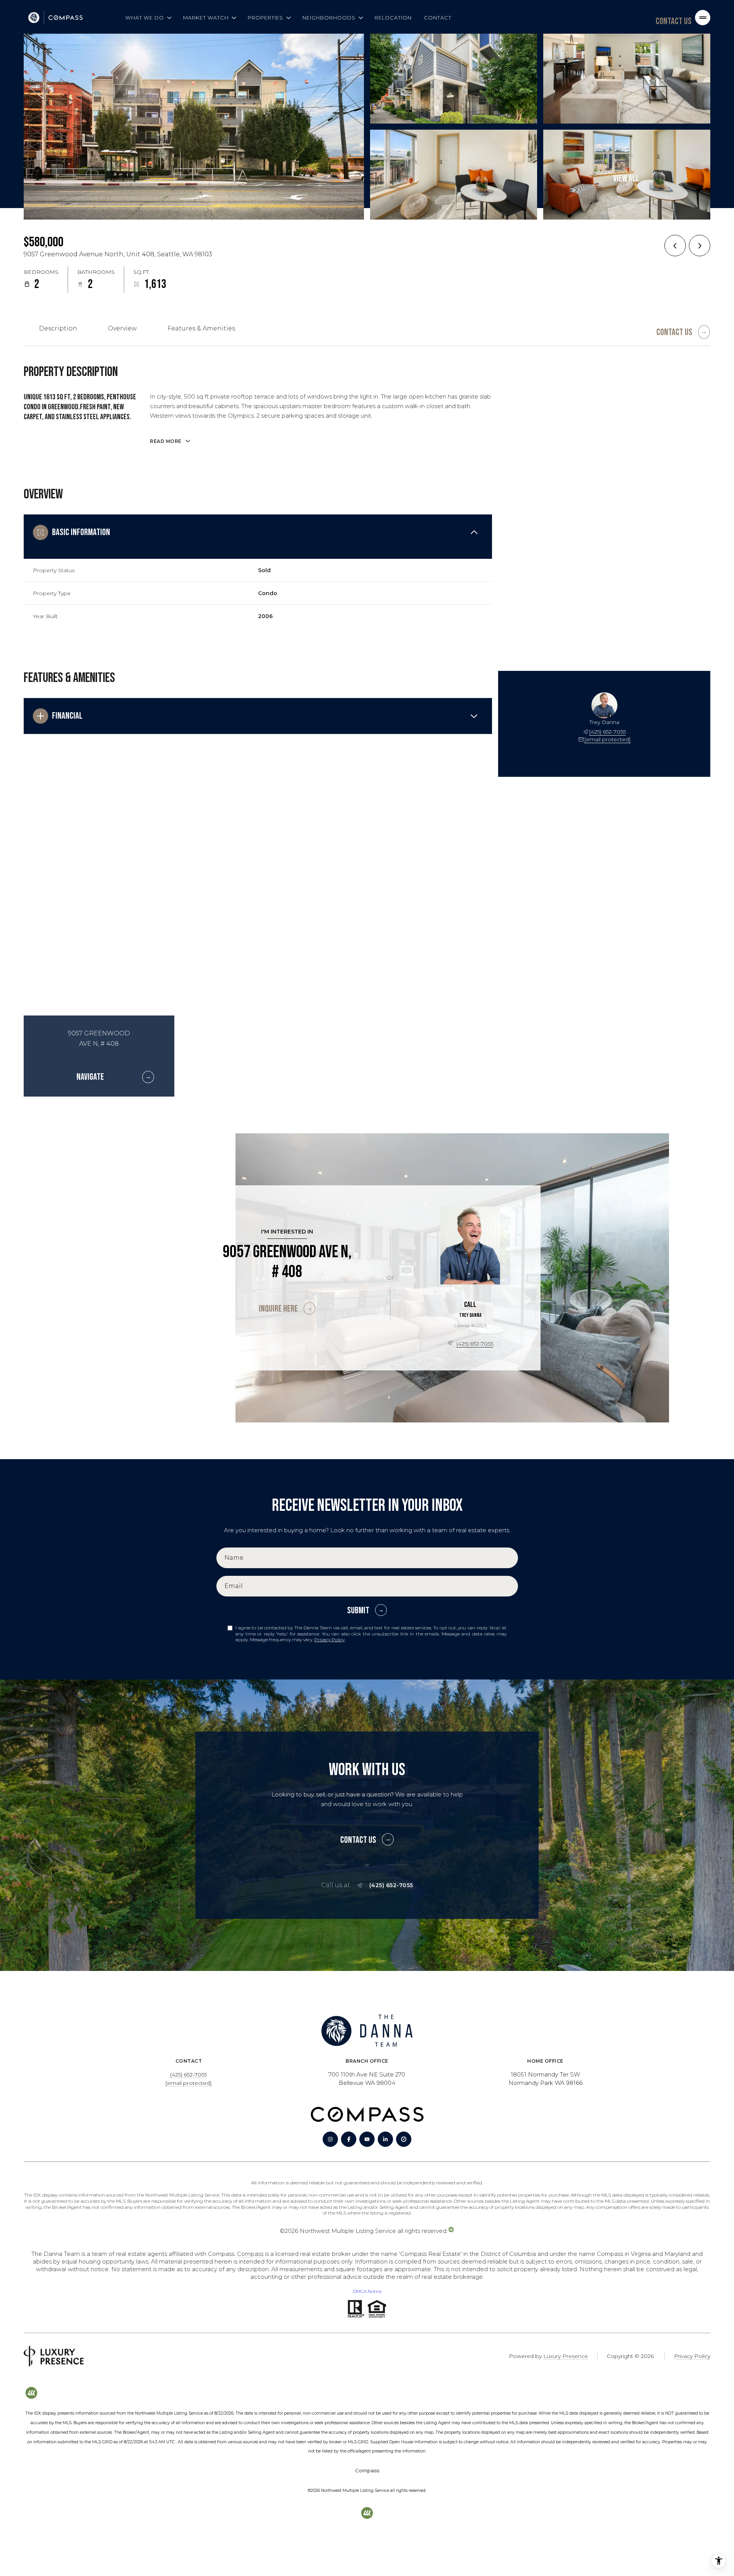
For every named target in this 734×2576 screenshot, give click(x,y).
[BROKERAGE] (404, 2139)
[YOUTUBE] (367, 2139)
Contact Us (674, 21)
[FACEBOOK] (349, 2139)
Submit (358, 1610)
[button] (683, 329)
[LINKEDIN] (385, 2139)
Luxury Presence (566, 2356)
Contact (438, 18)
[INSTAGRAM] (330, 2139)
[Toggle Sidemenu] (703, 18)
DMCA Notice (367, 2291)
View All (626, 178)
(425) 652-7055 (607, 732)
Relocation (393, 18)
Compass (250, 2254)
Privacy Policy (329, 1639)
